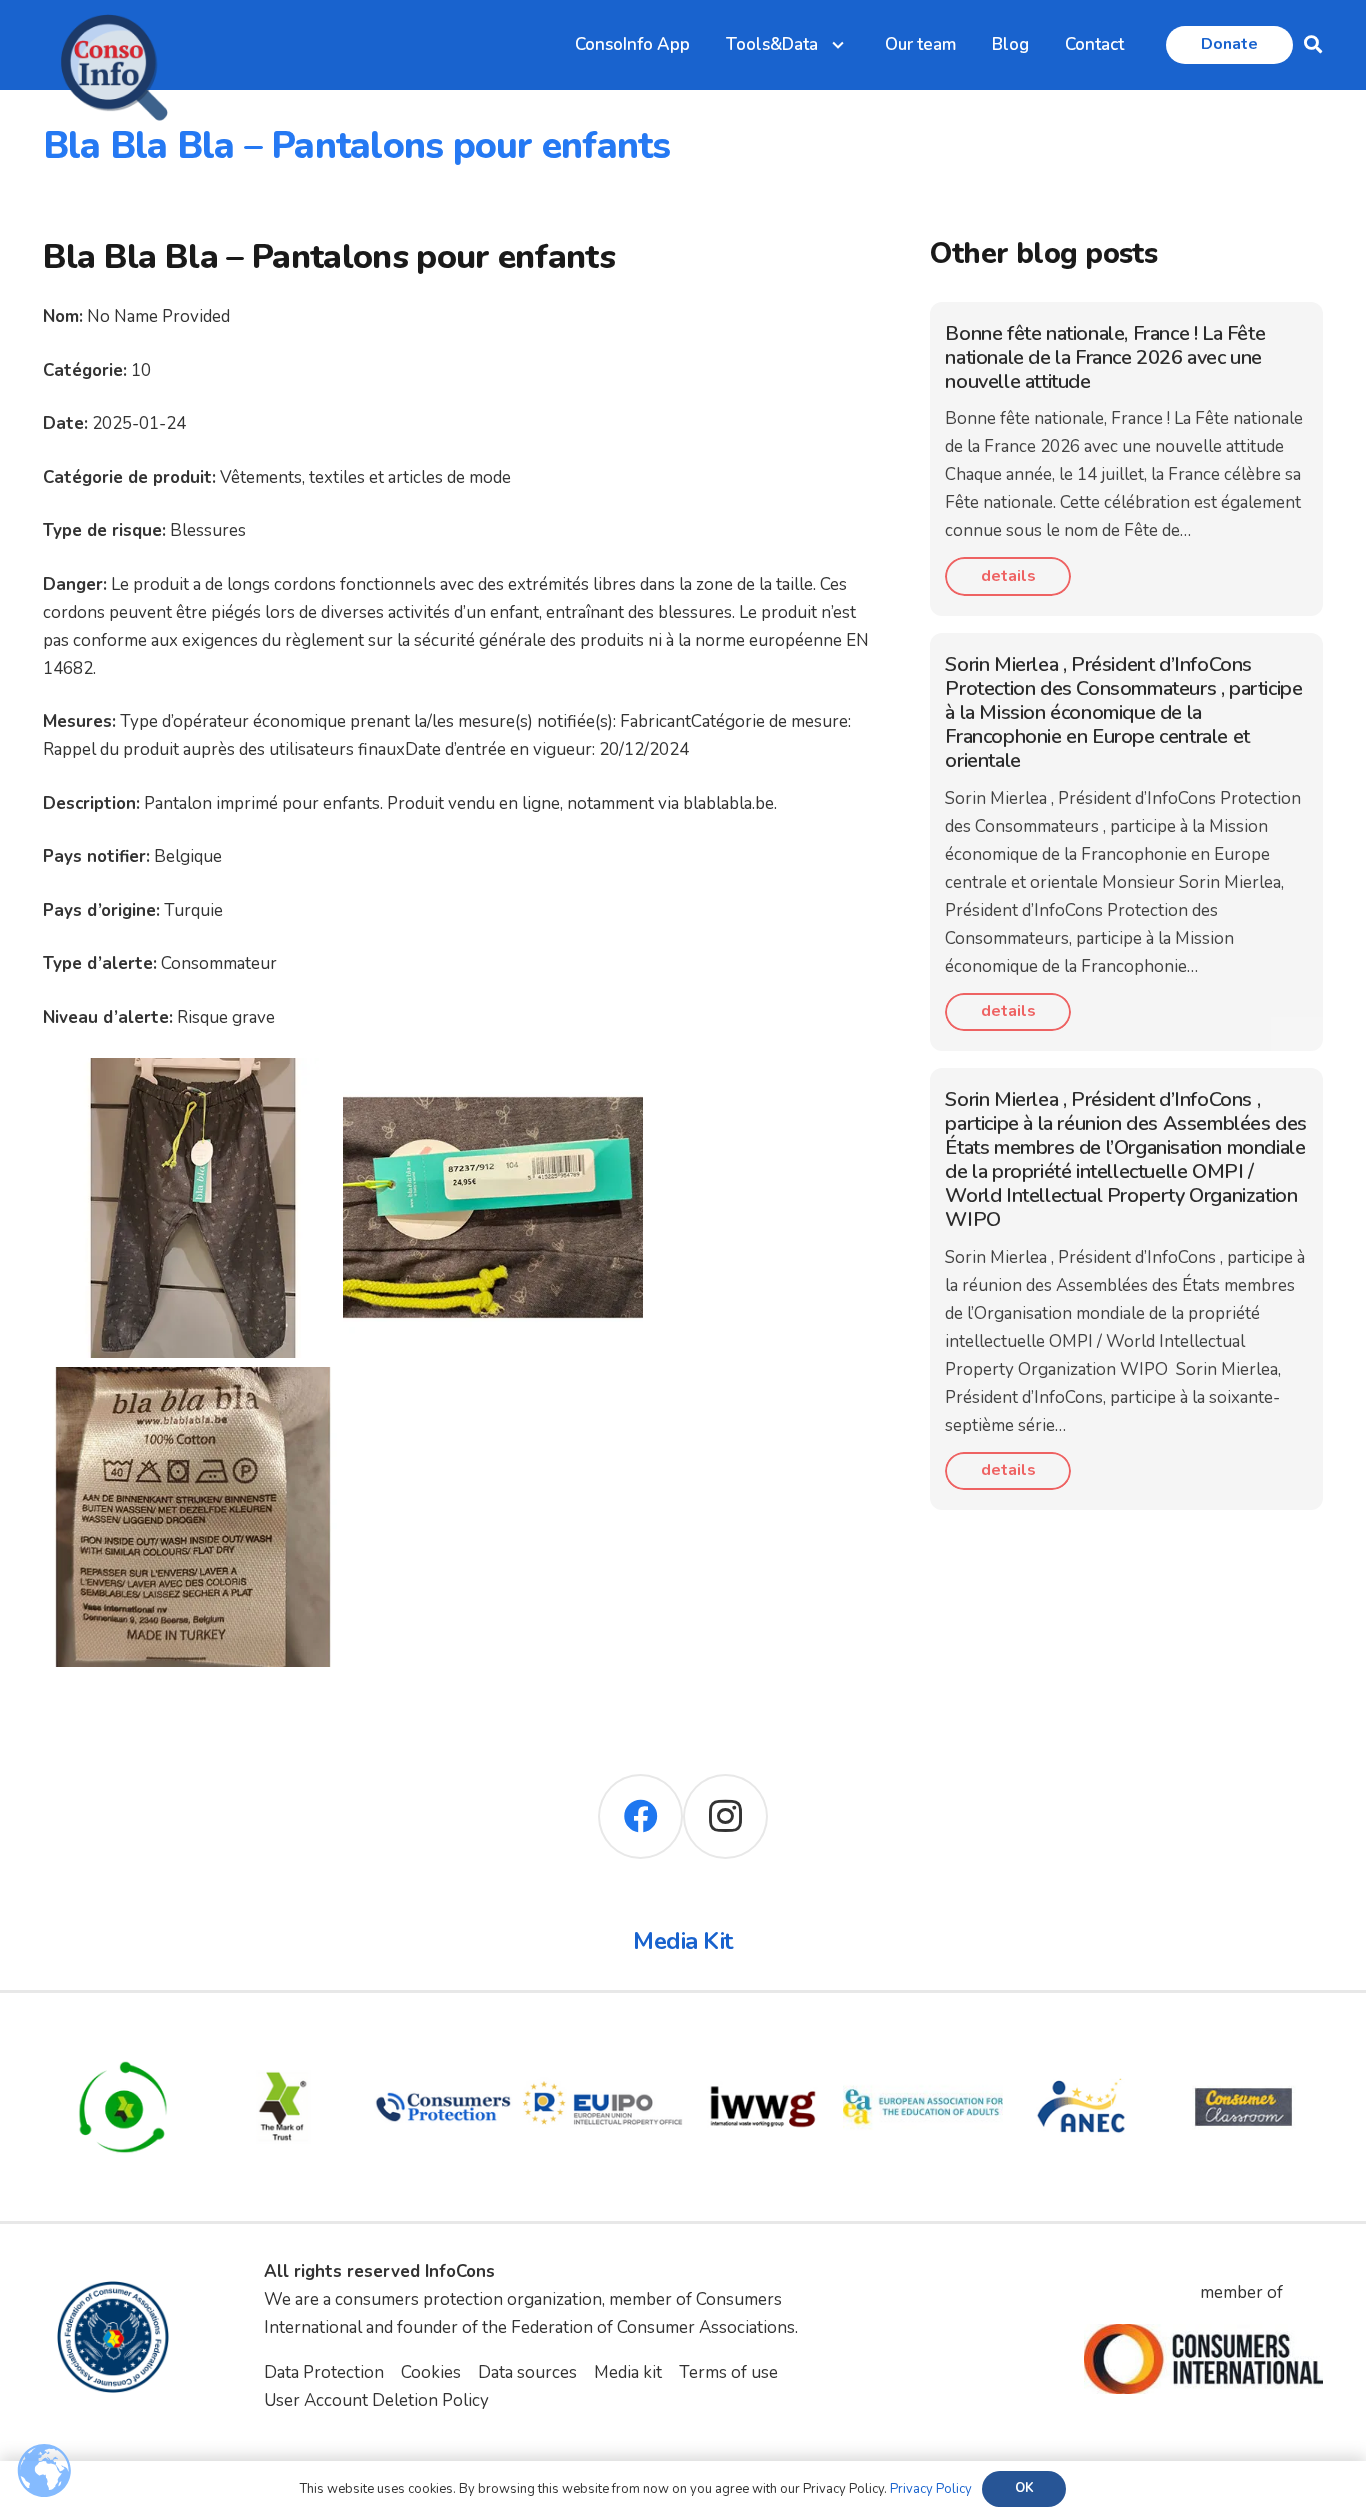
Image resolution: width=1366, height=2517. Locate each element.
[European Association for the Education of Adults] (923, 2040)
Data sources (527, 2372)
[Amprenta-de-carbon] (123, 2040)
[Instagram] (725, 1816)
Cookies (431, 2372)
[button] (1313, 45)
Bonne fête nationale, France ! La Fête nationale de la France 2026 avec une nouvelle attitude (1105, 357)
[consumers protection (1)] (443, 2040)
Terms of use (728, 2372)
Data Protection (324, 2372)
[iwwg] (763, 2040)
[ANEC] (1083, 2040)
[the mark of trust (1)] (283, 2040)
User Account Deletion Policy (376, 2400)
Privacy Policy (931, 2489)
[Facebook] (640, 1816)
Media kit (628, 2372)
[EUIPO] (603, 2040)
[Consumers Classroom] (1243, 2040)
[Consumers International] (1203, 2359)
